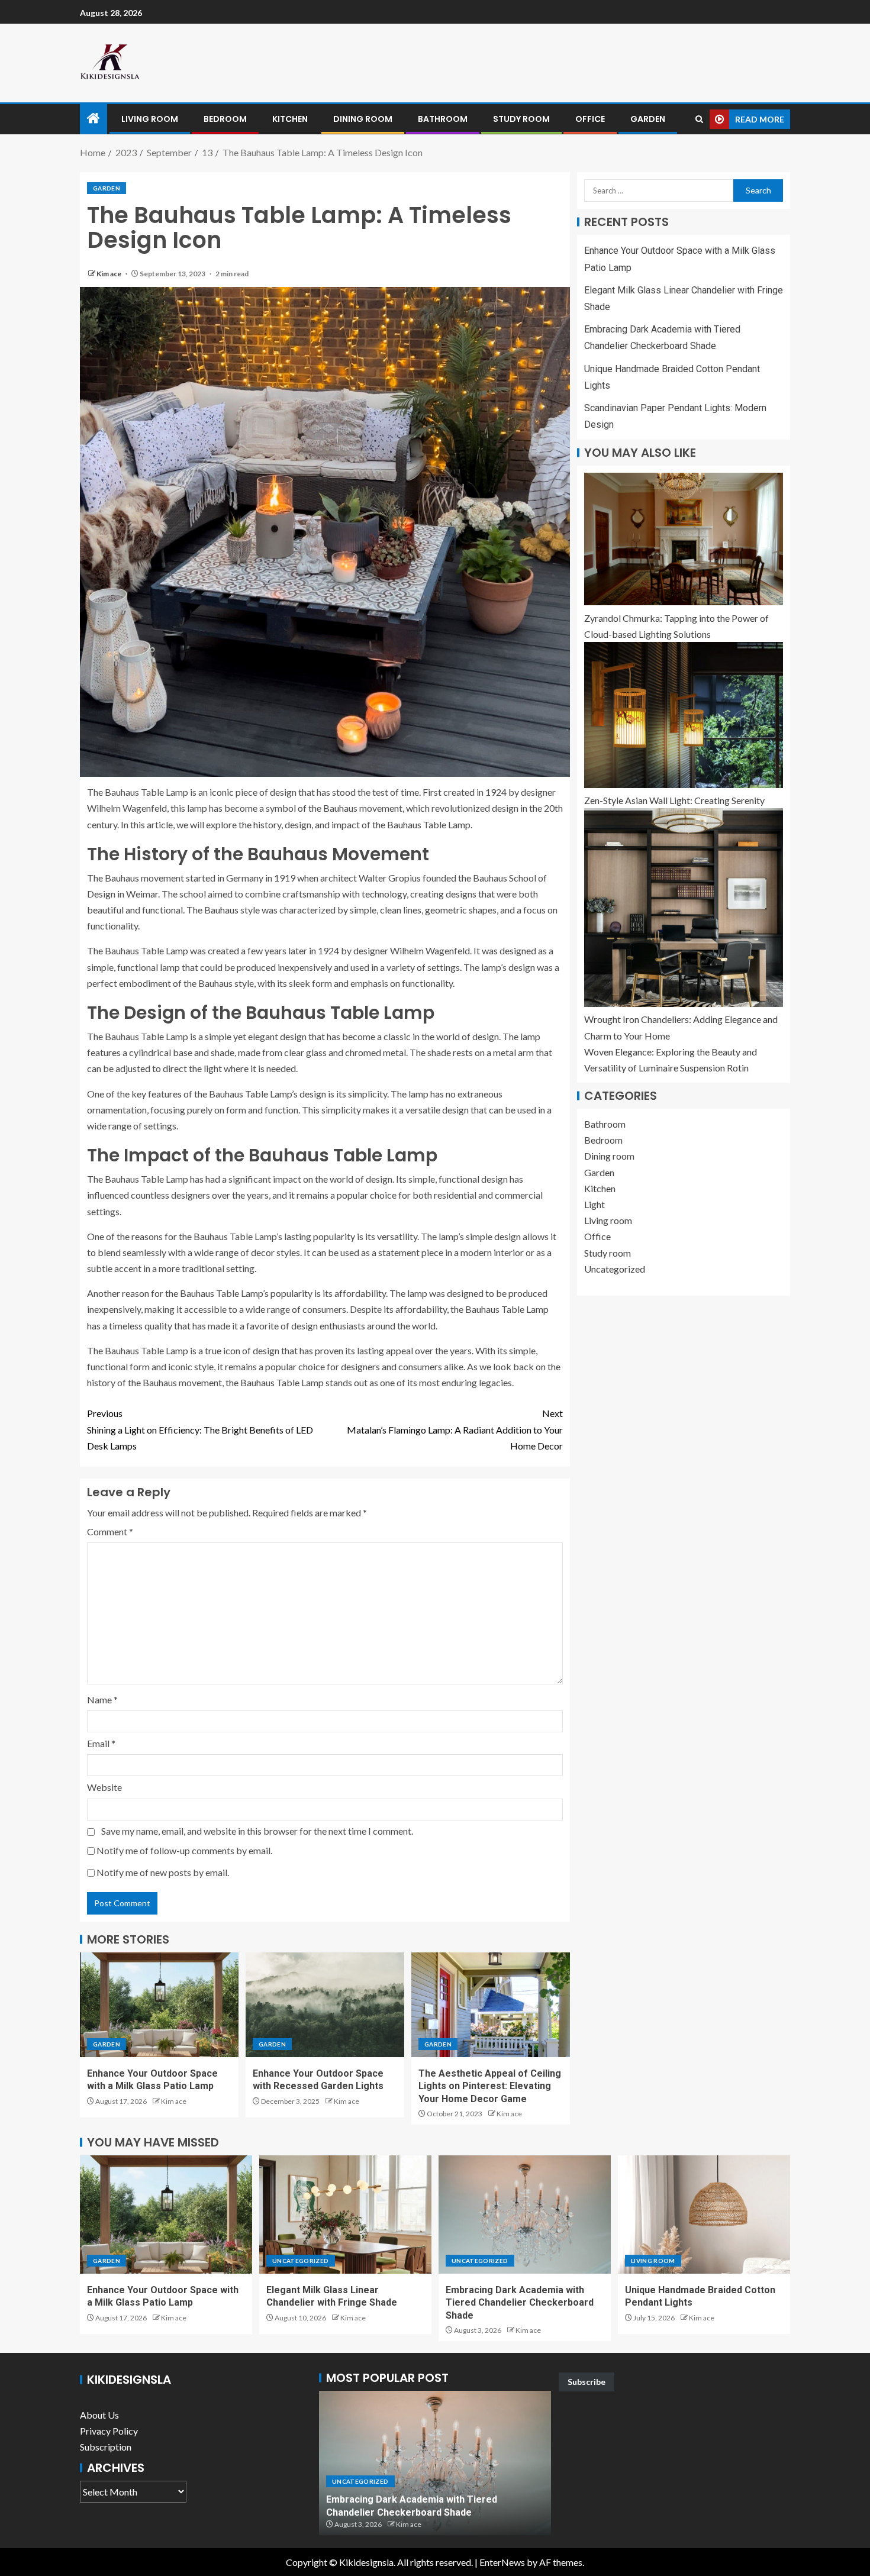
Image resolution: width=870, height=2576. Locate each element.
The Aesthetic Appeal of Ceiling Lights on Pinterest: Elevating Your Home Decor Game (490, 2086)
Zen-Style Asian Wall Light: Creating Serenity (674, 800)
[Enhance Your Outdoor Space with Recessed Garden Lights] (325, 2005)
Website (104, 1787)
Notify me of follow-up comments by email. (184, 1850)
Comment (110, 1531)
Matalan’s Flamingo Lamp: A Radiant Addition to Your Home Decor (455, 1429)
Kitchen (290, 119)
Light (594, 1204)
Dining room (363, 119)
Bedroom (225, 119)
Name (102, 1699)
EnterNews (502, 2562)
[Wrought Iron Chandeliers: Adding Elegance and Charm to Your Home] (684, 908)
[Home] (94, 119)
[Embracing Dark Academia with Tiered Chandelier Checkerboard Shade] (525, 2215)
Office (590, 119)
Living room (150, 119)
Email (101, 1743)
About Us (99, 2415)
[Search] (699, 119)
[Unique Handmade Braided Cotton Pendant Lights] (704, 2215)
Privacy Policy (109, 2431)
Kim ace (109, 274)
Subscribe (587, 2382)
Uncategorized (615, 1269)
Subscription (106, 2447)
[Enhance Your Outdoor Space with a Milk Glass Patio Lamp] (159, 2005)
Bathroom (443, 119)
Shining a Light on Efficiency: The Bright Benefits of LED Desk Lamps (200, 1429)
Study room (521, 119)
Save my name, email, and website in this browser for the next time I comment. (257, 1831)
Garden (648, 119)
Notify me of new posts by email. (163, 1872)
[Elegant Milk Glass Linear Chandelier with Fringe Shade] (345, 2215)
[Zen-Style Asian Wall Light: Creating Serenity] (684, 715)
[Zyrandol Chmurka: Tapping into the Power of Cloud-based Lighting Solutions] (684, 539)
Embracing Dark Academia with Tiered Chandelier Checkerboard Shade (520, 2303)
